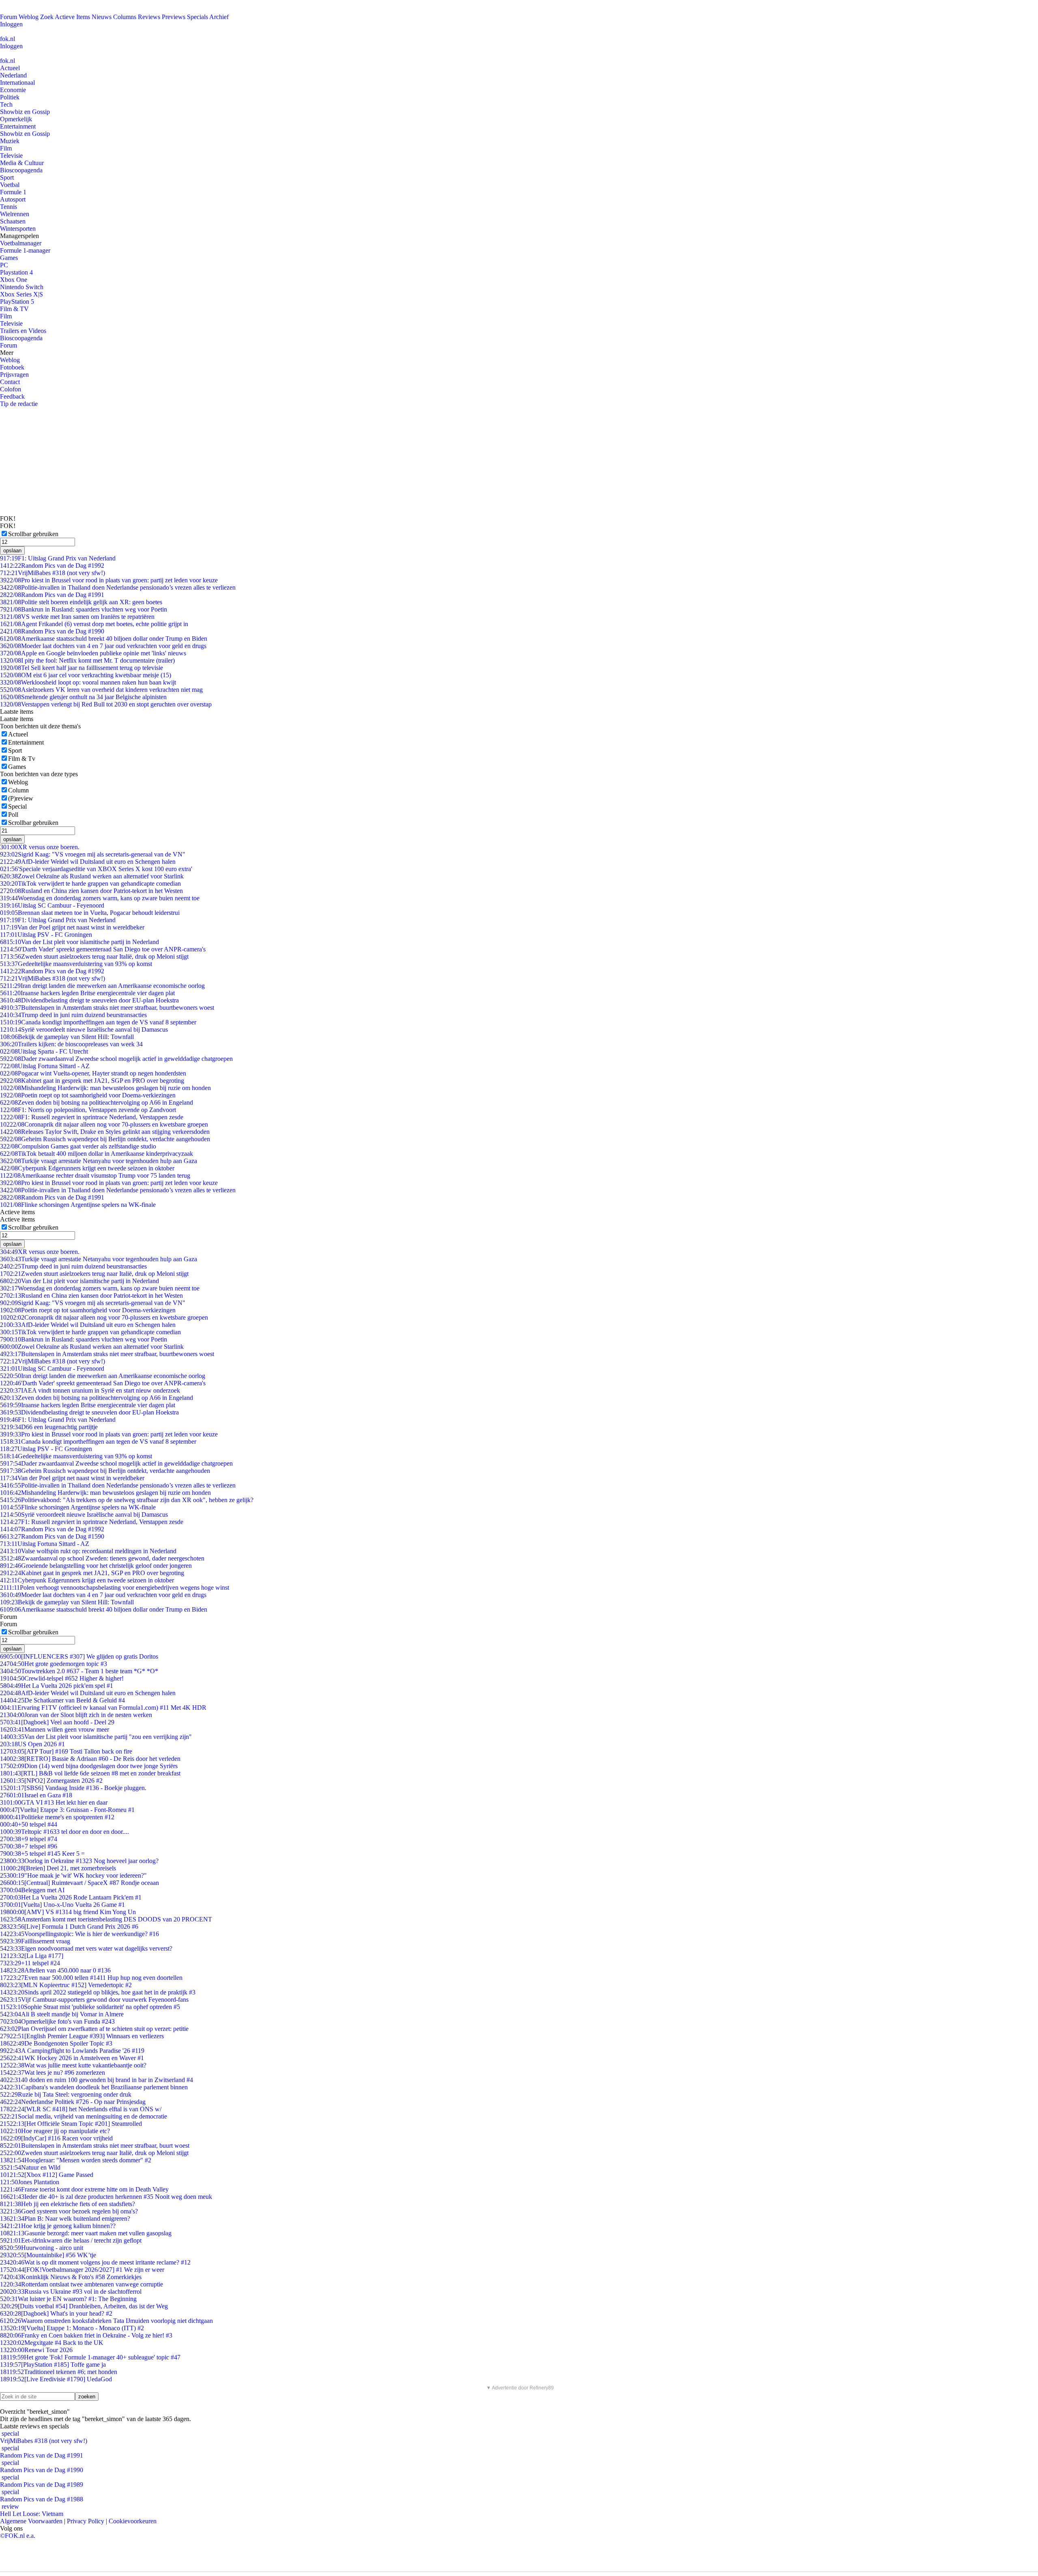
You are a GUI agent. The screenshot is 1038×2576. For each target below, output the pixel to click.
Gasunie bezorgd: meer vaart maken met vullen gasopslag (86, 2233)
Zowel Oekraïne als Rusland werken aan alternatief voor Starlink (92, 876)
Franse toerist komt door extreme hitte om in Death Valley (84, 2189)
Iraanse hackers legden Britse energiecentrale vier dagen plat (87, 993)
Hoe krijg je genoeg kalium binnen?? (58, 2226)
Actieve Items (72, 17)
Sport (7, 177)
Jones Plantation (30, 2182)
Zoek (47, 17)
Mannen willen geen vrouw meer (55, 1729)
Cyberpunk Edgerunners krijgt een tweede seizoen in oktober (87, 1168)
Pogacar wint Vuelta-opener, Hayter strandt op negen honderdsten (93, 1073)
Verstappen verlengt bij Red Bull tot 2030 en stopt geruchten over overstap (106, 704)
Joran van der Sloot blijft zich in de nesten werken (76, 1715)
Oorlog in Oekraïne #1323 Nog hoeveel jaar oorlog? (79, 1861)
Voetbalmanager (21, 243)
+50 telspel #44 (29, 1824)
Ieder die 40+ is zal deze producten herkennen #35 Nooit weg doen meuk (106, 2197)
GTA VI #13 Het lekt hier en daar (54, 1802)
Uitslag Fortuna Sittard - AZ (45, 1066)
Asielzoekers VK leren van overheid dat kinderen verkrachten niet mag (101, 690)
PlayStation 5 (17, 302)
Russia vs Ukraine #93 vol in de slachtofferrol (71, 2292)
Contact (10, 382)
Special (17, 806)
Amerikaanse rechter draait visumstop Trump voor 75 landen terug (95, 1175)
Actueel (10, 68)
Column (18, 790)
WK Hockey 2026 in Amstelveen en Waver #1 (72, 2058)
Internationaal (17, 83)
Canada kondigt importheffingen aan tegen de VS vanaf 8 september (98, 1022)
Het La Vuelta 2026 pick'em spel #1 (57, 1686)
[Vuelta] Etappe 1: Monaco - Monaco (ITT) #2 (72, 2328)
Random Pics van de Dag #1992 (52, 566)
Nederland (13, 75)
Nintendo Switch (22, 287)
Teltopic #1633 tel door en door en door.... (64, 1832)
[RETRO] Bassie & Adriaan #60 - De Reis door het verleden (90, 1759)
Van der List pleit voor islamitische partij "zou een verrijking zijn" (96, 1737)
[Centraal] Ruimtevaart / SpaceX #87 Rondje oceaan (79, 1883)
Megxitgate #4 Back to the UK (52, 2343)
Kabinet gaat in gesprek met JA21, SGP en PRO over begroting (92, 1081)
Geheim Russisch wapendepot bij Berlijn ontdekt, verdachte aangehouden (105, 1139)
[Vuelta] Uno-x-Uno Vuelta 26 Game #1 (62, 1905)
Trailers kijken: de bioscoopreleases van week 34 (71, 1044)
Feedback (12, 396)
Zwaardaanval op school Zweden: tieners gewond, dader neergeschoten (102, 1558)
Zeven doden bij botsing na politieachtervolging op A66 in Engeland (97, 1102)
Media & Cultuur (22, 163)
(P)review (21, 798)
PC (4, 265)
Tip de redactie (19, 404)
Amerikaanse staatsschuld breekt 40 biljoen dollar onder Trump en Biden (104, 639)
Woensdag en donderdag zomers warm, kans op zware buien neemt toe (100, 898)
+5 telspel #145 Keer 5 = (42, 1854)
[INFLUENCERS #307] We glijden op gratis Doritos (79, 1656)
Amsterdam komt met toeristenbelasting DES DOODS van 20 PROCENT (106, 1919)
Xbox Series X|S (21, 294)
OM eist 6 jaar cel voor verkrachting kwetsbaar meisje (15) (86, 675)
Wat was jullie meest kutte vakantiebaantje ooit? (73, 2065)
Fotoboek (12, 367)
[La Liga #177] (32, 1956)
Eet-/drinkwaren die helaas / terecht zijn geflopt (71, 2240)
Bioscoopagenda (21, 170)
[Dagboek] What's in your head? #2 (56, 2313)
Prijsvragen (14, 375)
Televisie (11, 156)
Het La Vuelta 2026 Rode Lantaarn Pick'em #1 (71, 1897)
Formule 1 (13, 192)
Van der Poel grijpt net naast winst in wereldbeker (72, 927)
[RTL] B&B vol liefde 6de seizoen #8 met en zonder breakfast (90, 1773)
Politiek (10, 97)
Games (9, 258)
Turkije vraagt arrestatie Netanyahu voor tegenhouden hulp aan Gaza (99, 1161)
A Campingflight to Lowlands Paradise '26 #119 (72, 2051)
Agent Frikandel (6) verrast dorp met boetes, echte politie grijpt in (94, 624)
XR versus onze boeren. (40, 847)
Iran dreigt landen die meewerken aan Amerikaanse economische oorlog (102, 986)
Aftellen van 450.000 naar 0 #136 (55, 1970)
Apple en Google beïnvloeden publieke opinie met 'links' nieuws (93, 653)
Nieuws (102, 17)
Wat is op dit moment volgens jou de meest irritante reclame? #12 (95, 2262)
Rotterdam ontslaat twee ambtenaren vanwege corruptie (81, 2284)
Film (6, 148)
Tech (6, 104)
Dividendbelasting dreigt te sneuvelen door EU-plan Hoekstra (89, 1000)
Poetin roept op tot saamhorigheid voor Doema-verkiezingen (88, 1095)
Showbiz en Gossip (25, 112)
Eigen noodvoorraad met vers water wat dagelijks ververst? (86, 1948)
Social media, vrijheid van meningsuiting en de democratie (84, 2116)
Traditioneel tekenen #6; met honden (59, 2372)
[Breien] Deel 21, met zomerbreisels (58, 1868)
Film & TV (14, 309)
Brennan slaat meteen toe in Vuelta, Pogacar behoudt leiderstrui (90, 913)
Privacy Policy (86, 2521)
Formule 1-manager (25, 250)
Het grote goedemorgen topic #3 (54, 1664)
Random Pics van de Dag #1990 (52, 631)
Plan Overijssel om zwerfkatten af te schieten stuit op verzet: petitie (94, 2029)
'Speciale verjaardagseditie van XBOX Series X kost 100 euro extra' (96, 869)
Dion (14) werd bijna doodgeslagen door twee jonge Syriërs (89, 1766)
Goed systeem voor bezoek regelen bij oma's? (69, 2211)
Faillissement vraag (35, 1941)
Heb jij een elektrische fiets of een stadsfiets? (68, 2204)
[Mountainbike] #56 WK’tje (48, 2255)
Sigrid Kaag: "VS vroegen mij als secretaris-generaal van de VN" (93, 854)
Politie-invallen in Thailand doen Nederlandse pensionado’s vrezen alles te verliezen (118, 587)
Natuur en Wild (30, 2167)
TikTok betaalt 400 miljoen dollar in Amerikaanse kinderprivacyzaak (97, 1154)
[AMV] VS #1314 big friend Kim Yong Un (68, 1912)
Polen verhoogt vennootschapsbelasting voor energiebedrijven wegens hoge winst (115, 1587)
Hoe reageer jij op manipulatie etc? (55, 2131)
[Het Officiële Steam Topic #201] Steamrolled (71, 2124)
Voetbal (10, 185)
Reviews (149, 17)
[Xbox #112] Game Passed (47, 2175)
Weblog (29, 17)
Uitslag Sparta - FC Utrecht (44, 1051)
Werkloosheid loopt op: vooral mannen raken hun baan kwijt (88, 682)
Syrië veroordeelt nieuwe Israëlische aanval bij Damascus (84, 1029)
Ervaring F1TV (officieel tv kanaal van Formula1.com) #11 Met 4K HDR (103, 1708)
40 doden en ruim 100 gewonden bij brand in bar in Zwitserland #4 (97, 2080)
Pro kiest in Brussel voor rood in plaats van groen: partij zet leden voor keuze (109, 580)
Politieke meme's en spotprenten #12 (57, 1817)
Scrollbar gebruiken (33, 534)
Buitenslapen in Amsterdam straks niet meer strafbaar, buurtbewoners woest (107, 1008)
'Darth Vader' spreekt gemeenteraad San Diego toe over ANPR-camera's (103, 949)
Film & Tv (22, 759)
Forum (9, 17)
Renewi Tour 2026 (36, 2350)
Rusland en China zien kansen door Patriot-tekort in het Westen (91, 891)
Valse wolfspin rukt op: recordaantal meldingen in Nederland (88, 1551)
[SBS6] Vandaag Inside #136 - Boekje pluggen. (73, 1788)
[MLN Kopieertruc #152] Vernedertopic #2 (66, 1985)
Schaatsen (13, 221)
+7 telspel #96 (29, 1846)
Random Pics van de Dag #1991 (52, 595)
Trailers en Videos (23, 331)
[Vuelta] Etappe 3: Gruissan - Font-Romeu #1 (67, 1810)
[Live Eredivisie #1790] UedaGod (56, 2379)
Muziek (10, 141)
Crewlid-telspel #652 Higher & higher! (62, 1678)
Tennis (9, 207)
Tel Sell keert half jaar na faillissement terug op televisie (81, 668)
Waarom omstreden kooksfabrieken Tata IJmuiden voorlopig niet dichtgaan (106, 2321)
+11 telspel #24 (30, 1963)
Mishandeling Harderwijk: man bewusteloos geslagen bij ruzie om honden (105, 1088)
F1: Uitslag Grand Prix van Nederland (58, 558)
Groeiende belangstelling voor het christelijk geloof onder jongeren (96, 1566)
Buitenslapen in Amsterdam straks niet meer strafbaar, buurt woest (95, 2146)
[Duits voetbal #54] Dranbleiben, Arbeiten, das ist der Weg (84, 2306)
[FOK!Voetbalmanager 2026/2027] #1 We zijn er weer (82, 2270)
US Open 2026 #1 (32, 1744)
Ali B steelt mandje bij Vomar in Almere (62, 2014)
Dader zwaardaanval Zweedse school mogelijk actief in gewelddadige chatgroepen (116, 1059)
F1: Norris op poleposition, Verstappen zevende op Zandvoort (88, 1110)
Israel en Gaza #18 (36, 1795)
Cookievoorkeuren (133, 2521)
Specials (197, 17)
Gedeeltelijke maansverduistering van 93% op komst (76, 964)
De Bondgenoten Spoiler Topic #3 (56, 2043)
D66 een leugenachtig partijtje (49, 1427)
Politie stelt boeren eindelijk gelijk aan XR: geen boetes (81, 602)
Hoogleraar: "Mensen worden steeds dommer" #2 (76, 2160)
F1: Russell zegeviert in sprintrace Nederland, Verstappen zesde (92, 1117)
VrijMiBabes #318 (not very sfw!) (53, 573)
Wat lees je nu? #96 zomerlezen (53, 2073)
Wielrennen (15, 214)
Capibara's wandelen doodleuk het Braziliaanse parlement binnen (94, 2087)
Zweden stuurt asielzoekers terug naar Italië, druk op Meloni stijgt (94, 956)
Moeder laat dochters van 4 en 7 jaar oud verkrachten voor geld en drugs (103, 646)
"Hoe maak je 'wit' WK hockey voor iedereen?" (73, 1875)
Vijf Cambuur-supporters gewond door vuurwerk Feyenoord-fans (94, 2000)
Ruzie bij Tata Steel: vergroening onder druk (66, 2094)
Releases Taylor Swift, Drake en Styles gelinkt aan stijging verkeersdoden (105, 1132)
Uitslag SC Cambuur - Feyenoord (52, 905)
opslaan (12, 551)
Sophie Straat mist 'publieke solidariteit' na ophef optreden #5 (90, 2007)
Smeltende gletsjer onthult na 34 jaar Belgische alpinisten (83, 697)
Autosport (13, 199)
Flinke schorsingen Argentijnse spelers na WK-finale (78, 1205)
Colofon (11, 389)
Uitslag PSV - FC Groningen (46, 935)
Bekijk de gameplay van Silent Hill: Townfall (67, 1037)
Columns (125, 17)
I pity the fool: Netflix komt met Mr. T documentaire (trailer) (87, 660)
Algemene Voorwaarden (31, 2521)
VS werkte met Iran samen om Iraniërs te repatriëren (77, 617)
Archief (219, 17)
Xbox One (14, 280)
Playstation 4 (16, 272)
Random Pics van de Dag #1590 (52, 1536)
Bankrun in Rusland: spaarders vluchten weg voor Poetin (84, 609)
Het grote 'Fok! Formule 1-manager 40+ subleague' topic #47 (90, 2357)
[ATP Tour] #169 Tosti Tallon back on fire (66, 1751)
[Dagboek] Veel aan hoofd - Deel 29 (57, 1722)
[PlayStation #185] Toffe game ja (53, 2365)
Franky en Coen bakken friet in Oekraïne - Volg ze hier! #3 (86, 2335)
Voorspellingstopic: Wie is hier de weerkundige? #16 (79, 1934)
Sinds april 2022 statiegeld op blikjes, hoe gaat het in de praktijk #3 (98, 1992)
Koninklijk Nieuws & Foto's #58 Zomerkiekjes (71, 2277)
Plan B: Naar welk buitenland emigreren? (65, 2219)
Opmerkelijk (16, 119)
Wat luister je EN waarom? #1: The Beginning (68, 2299)
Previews (174, 17)
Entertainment (18, 126)
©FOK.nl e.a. (18, 2536)
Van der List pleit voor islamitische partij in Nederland (79, 942)
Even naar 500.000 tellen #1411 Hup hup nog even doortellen (91, 1978)
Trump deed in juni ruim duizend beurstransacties (73, 1015)
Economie (13, 90)
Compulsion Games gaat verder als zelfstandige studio (78, 1146)
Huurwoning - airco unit (42, 2248)
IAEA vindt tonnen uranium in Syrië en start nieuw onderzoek (90, 1390)
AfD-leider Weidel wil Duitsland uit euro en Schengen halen (88, 862)
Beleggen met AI (32, 1890)
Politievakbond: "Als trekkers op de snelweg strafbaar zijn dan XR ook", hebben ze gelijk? (127, 1500)
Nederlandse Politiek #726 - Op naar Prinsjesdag (73, 2102)
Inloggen (11, 24)
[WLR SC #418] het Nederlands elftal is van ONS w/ (81, 2109)
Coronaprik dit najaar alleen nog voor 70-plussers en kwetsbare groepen (104, 1124)
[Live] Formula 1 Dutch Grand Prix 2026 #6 (69, 1927)
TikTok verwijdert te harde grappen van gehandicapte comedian (90, 883)
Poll (13, 815)
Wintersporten (18, 229)
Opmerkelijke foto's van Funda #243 (57, 2021)
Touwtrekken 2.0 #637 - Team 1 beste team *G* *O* (79, 1671)
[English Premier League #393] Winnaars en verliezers (82, 2036)
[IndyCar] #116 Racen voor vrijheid (56, 2138)
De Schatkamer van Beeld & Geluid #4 (62, 1700)
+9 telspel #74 (29, 1839)
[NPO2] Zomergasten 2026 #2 (51, 1781)
